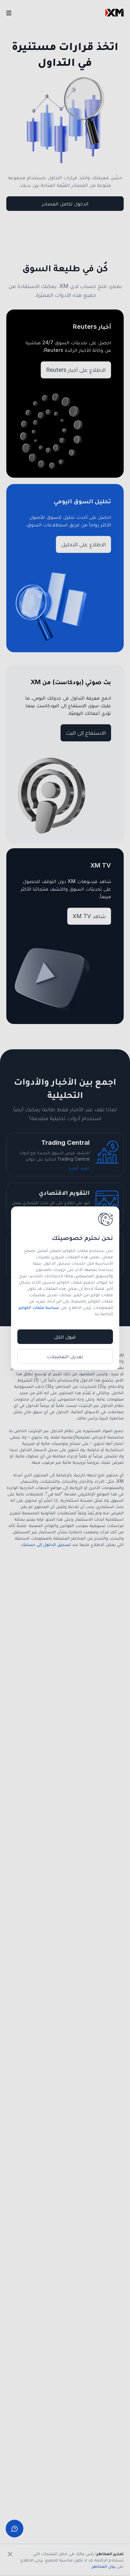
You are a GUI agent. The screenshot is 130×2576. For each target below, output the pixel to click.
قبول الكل (65, 1337)
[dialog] (65, 1288)
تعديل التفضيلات (65, 1356)
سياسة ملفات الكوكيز (39, 1307)
